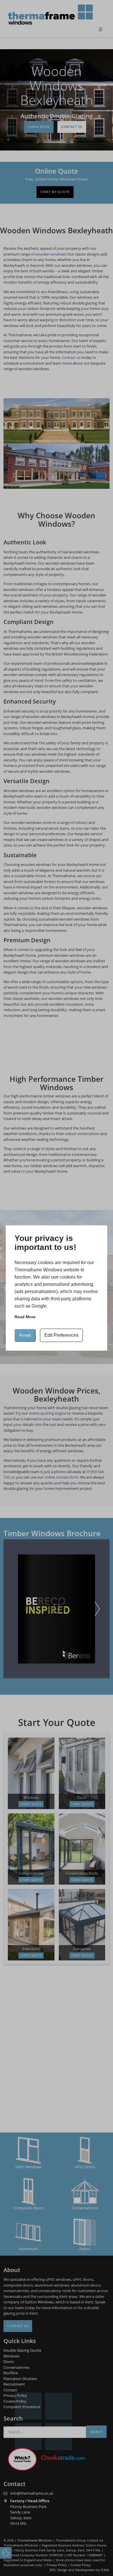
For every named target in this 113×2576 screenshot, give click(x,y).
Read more (25, 1317)
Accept (25, 1335)
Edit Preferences (61, 1335)
